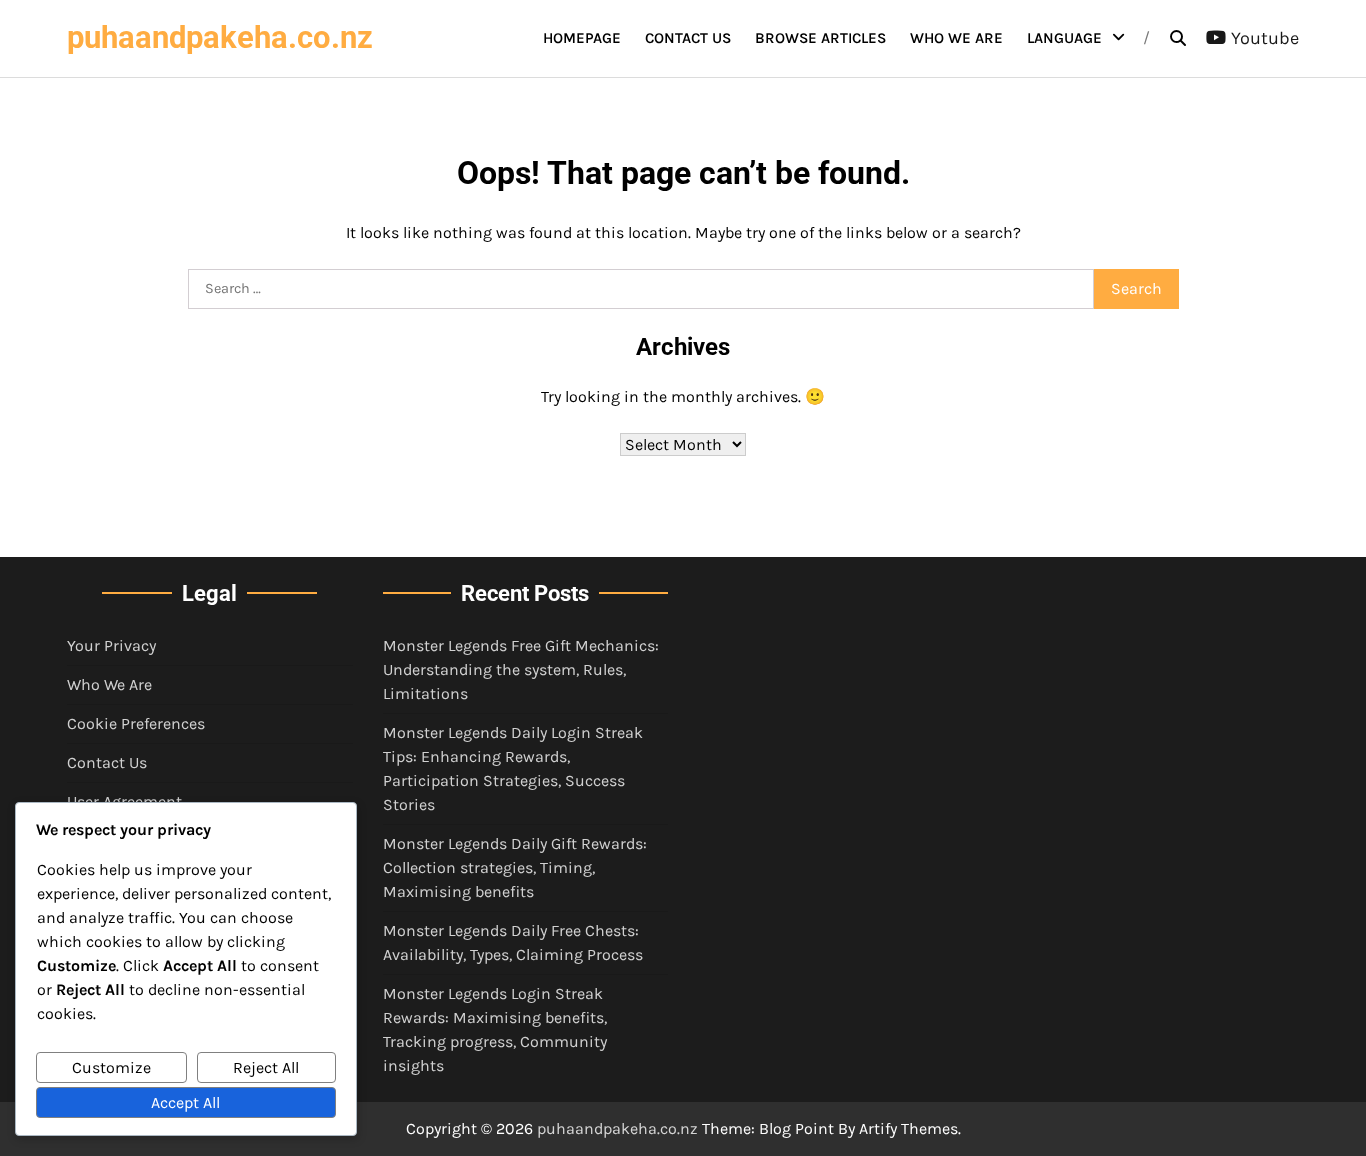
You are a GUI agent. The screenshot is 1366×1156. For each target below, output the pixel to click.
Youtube (1265, 38)
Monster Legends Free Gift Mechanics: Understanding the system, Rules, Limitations (521, 669)
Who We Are (956, 38)
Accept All (185, 1102)
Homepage (582, 38)
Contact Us (688, 38)
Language (1064, 38)
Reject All (266, 1067)
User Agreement (124, 801)
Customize (111, 1067)
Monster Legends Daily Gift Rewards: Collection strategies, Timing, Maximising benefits (515, 867)
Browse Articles (820, 38)
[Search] (1178, 38)
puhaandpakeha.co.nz (220, 37)
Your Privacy (111, 645)
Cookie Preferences (136, 723)
